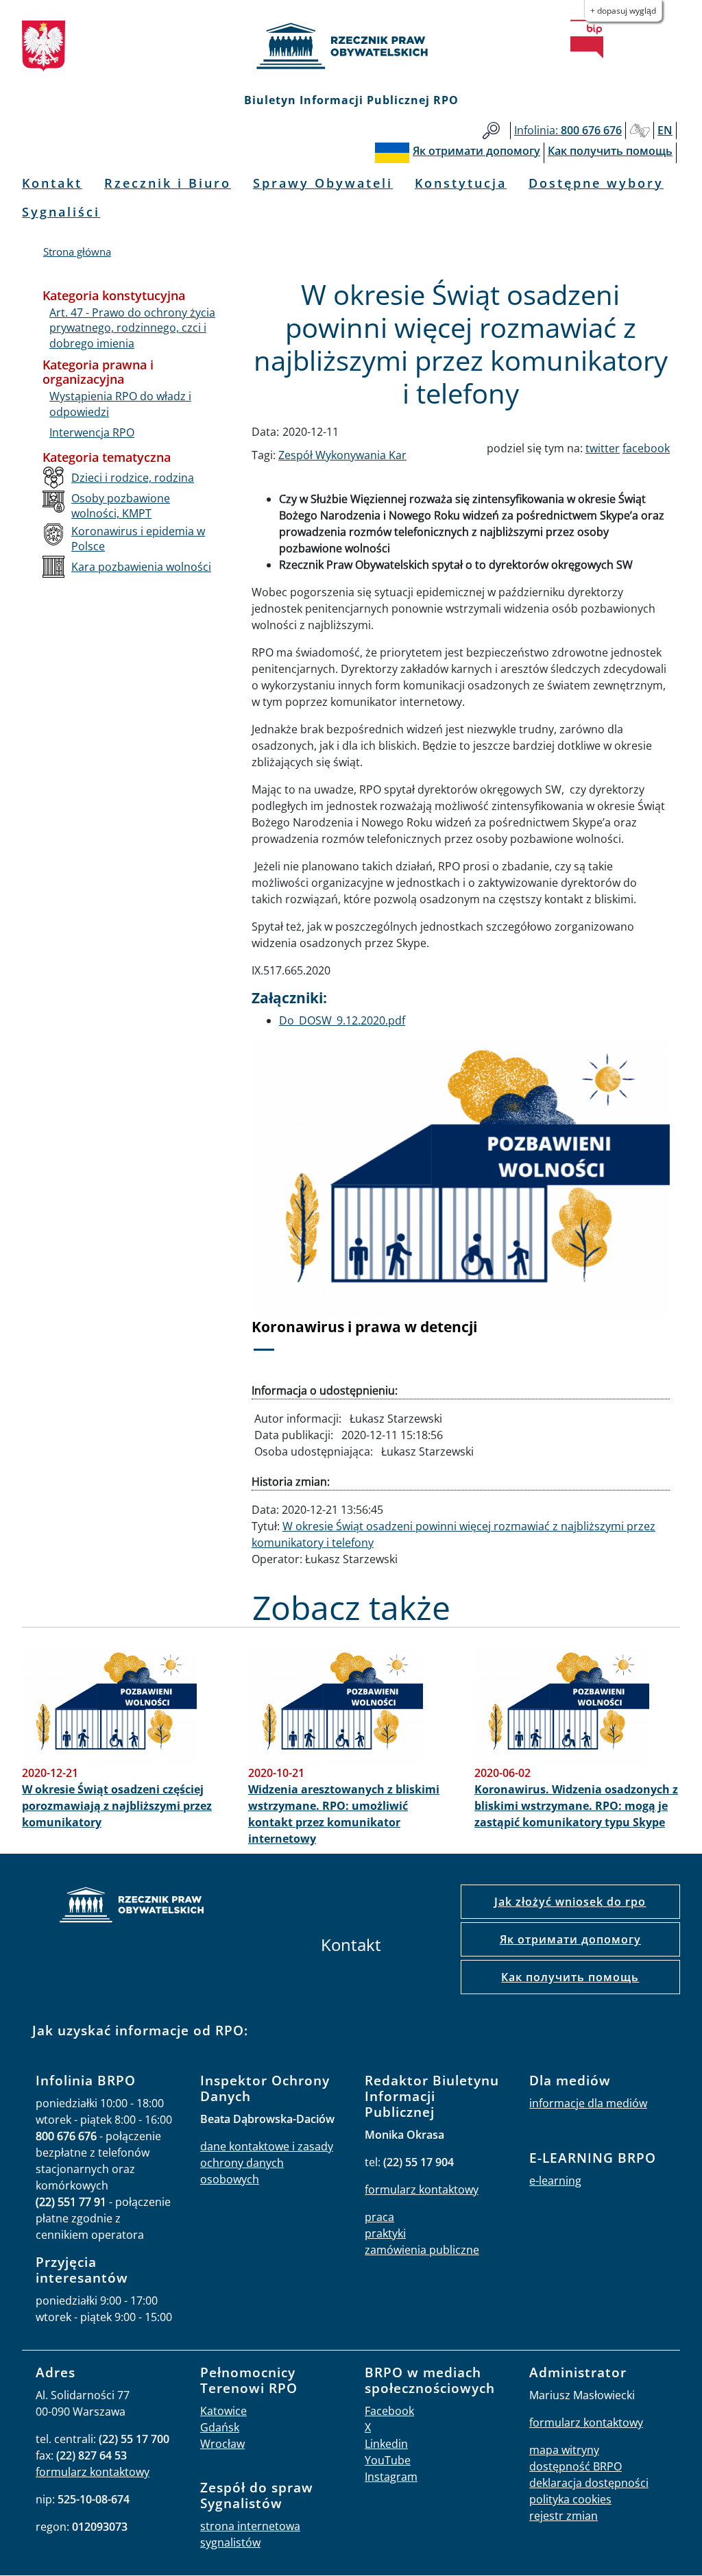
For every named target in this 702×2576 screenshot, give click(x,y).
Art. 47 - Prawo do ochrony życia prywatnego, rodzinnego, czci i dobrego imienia (132, 328)
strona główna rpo (132, 1907)
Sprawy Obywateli (323, 183)
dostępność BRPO (576, 2466)
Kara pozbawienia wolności (141, 567)
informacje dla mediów (588, 2103)
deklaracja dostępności (589, 2483)
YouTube (388, 2460)
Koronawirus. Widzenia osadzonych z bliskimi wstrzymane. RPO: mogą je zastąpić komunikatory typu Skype (576, 1806)
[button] (283, 1204)
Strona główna (77, 252)
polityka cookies (570, 2499)
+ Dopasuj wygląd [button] (623, 11)
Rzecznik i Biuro (168, 183)
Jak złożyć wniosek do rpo (570, 1902)
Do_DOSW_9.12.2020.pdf (342, 1020)
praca (379, 2217)
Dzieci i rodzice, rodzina (133, 478)
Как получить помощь (570, 1977)
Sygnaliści (61, 212)
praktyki (385, 2233)
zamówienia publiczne (422, 2250)
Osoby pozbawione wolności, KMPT (121, 506)
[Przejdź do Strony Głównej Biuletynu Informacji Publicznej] (587, 39)
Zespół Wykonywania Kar (342, 455)
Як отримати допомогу (570, 1939)
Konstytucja (461, 183)
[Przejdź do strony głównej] (351, 46)
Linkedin (386, 2444)
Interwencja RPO (92, 432)
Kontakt (52, 183)
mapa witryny (564, 2450)
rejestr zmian (564, 2516)
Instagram (391, 2477)
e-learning (555, 2181)
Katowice (223, 2411)
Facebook (389, 2411)
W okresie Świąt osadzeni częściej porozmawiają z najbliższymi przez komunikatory (117, 1806)
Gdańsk (220, 2427)
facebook (646, 448)
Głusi (640, 131)
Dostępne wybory (596, 183)
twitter (603, 448)
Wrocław (222, 2444)
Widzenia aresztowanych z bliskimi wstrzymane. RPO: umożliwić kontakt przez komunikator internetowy (344, 1814)
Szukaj (491, 131)
